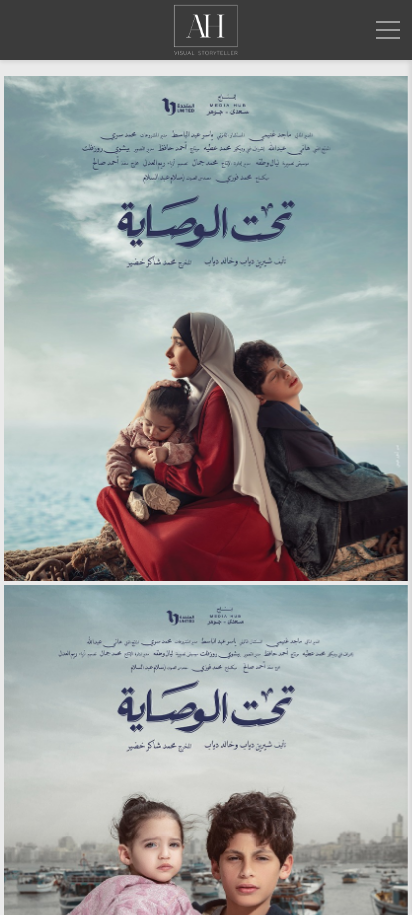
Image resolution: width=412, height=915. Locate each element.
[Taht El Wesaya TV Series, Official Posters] (206, 328)
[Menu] (388, 30)
